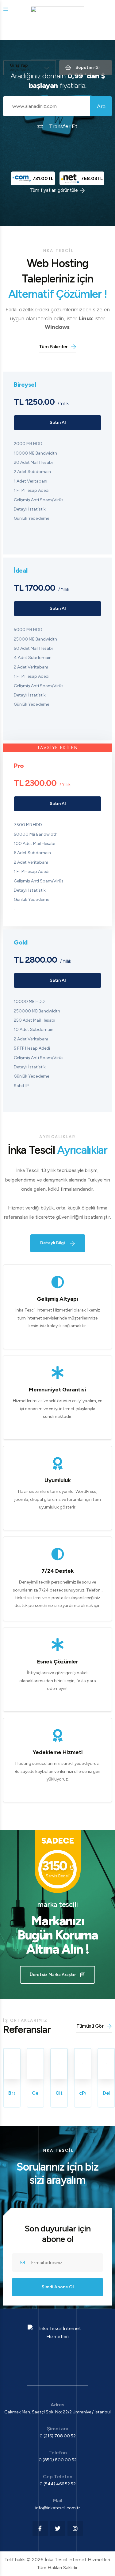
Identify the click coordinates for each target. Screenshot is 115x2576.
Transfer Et (63, 126)
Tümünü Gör (90, 2026)
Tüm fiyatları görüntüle (54, 190)
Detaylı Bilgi (53, 1243)
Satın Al (58, 422)
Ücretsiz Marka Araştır (53, 1975)
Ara (101, 106)
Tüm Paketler (53, 347)
